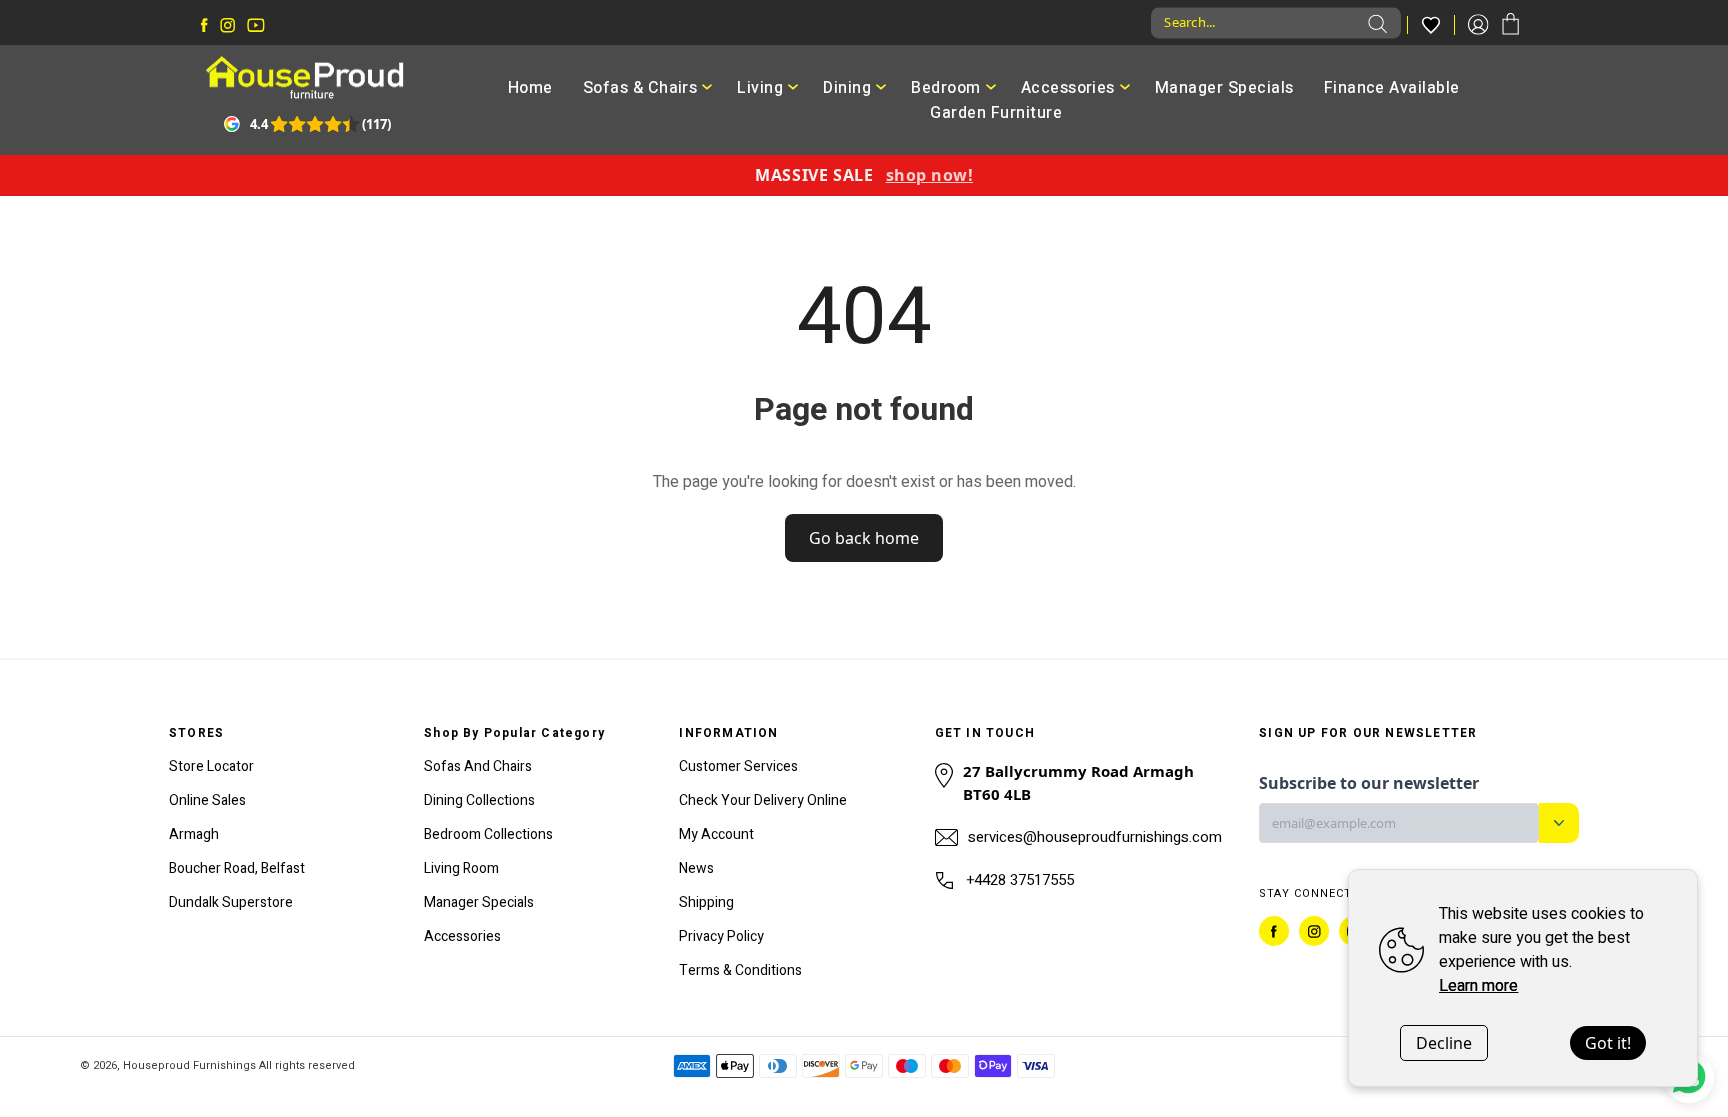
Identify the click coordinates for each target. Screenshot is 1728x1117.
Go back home (864, 538)
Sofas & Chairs (640, 88)
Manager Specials (1224, 88)
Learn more (1478, 986)
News (696, 868)
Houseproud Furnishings (189, 1065)
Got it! (1608, 1043)
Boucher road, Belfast (237, 868)
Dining (847, 88)
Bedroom (945, 88)
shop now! (929, 175)
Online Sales (207, 800)
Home (530, 88)
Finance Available (1392, 88)
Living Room (461, 868)
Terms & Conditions (740, 970)
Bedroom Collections (488, 834)
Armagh (194, 834)
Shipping (706, 902)
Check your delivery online (763, 800)
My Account (716, 834)
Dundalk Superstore (231, 902)
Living (760, 88)
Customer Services (738, 766)
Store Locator (211, 766)
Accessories (1068, 88)
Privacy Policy (721, 936)
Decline (1444, 1043)
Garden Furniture (996, 113)
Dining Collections (479, 800)
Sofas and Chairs (478, 766)
